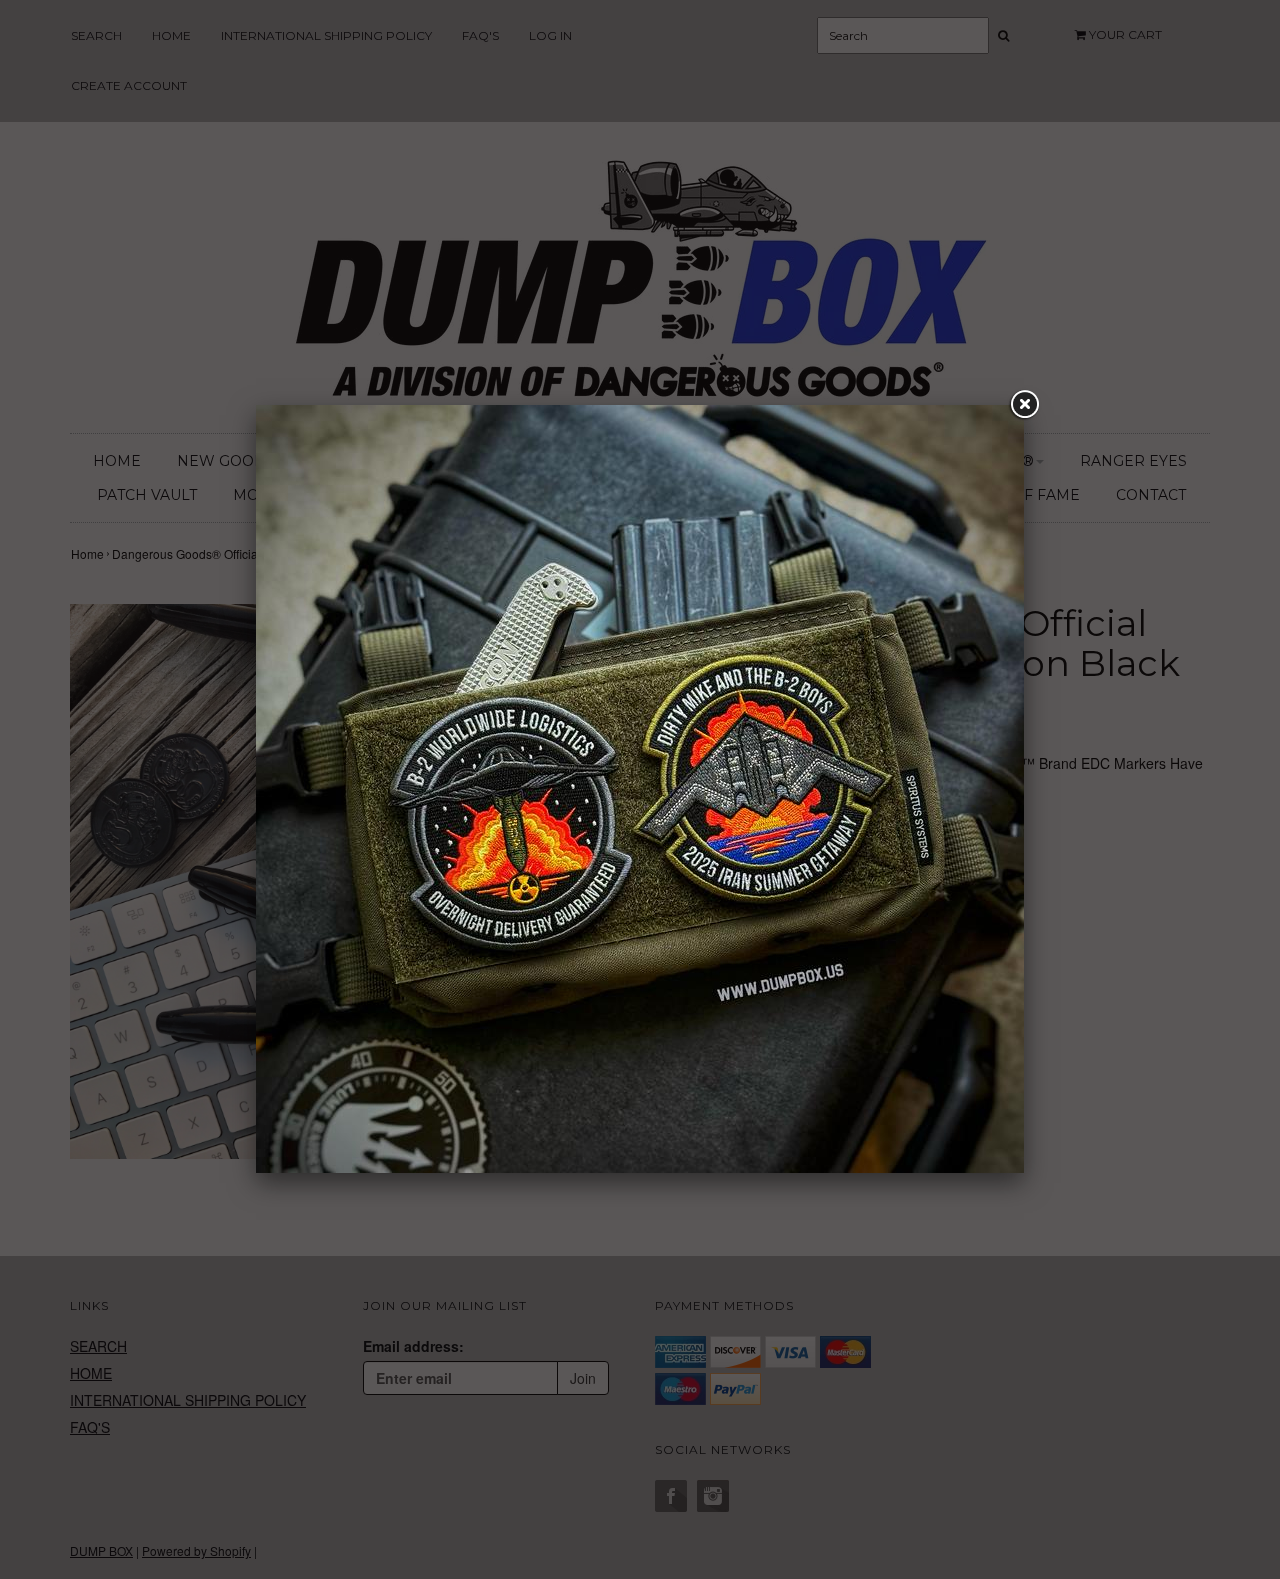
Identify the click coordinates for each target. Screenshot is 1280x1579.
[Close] (1024, 405)
